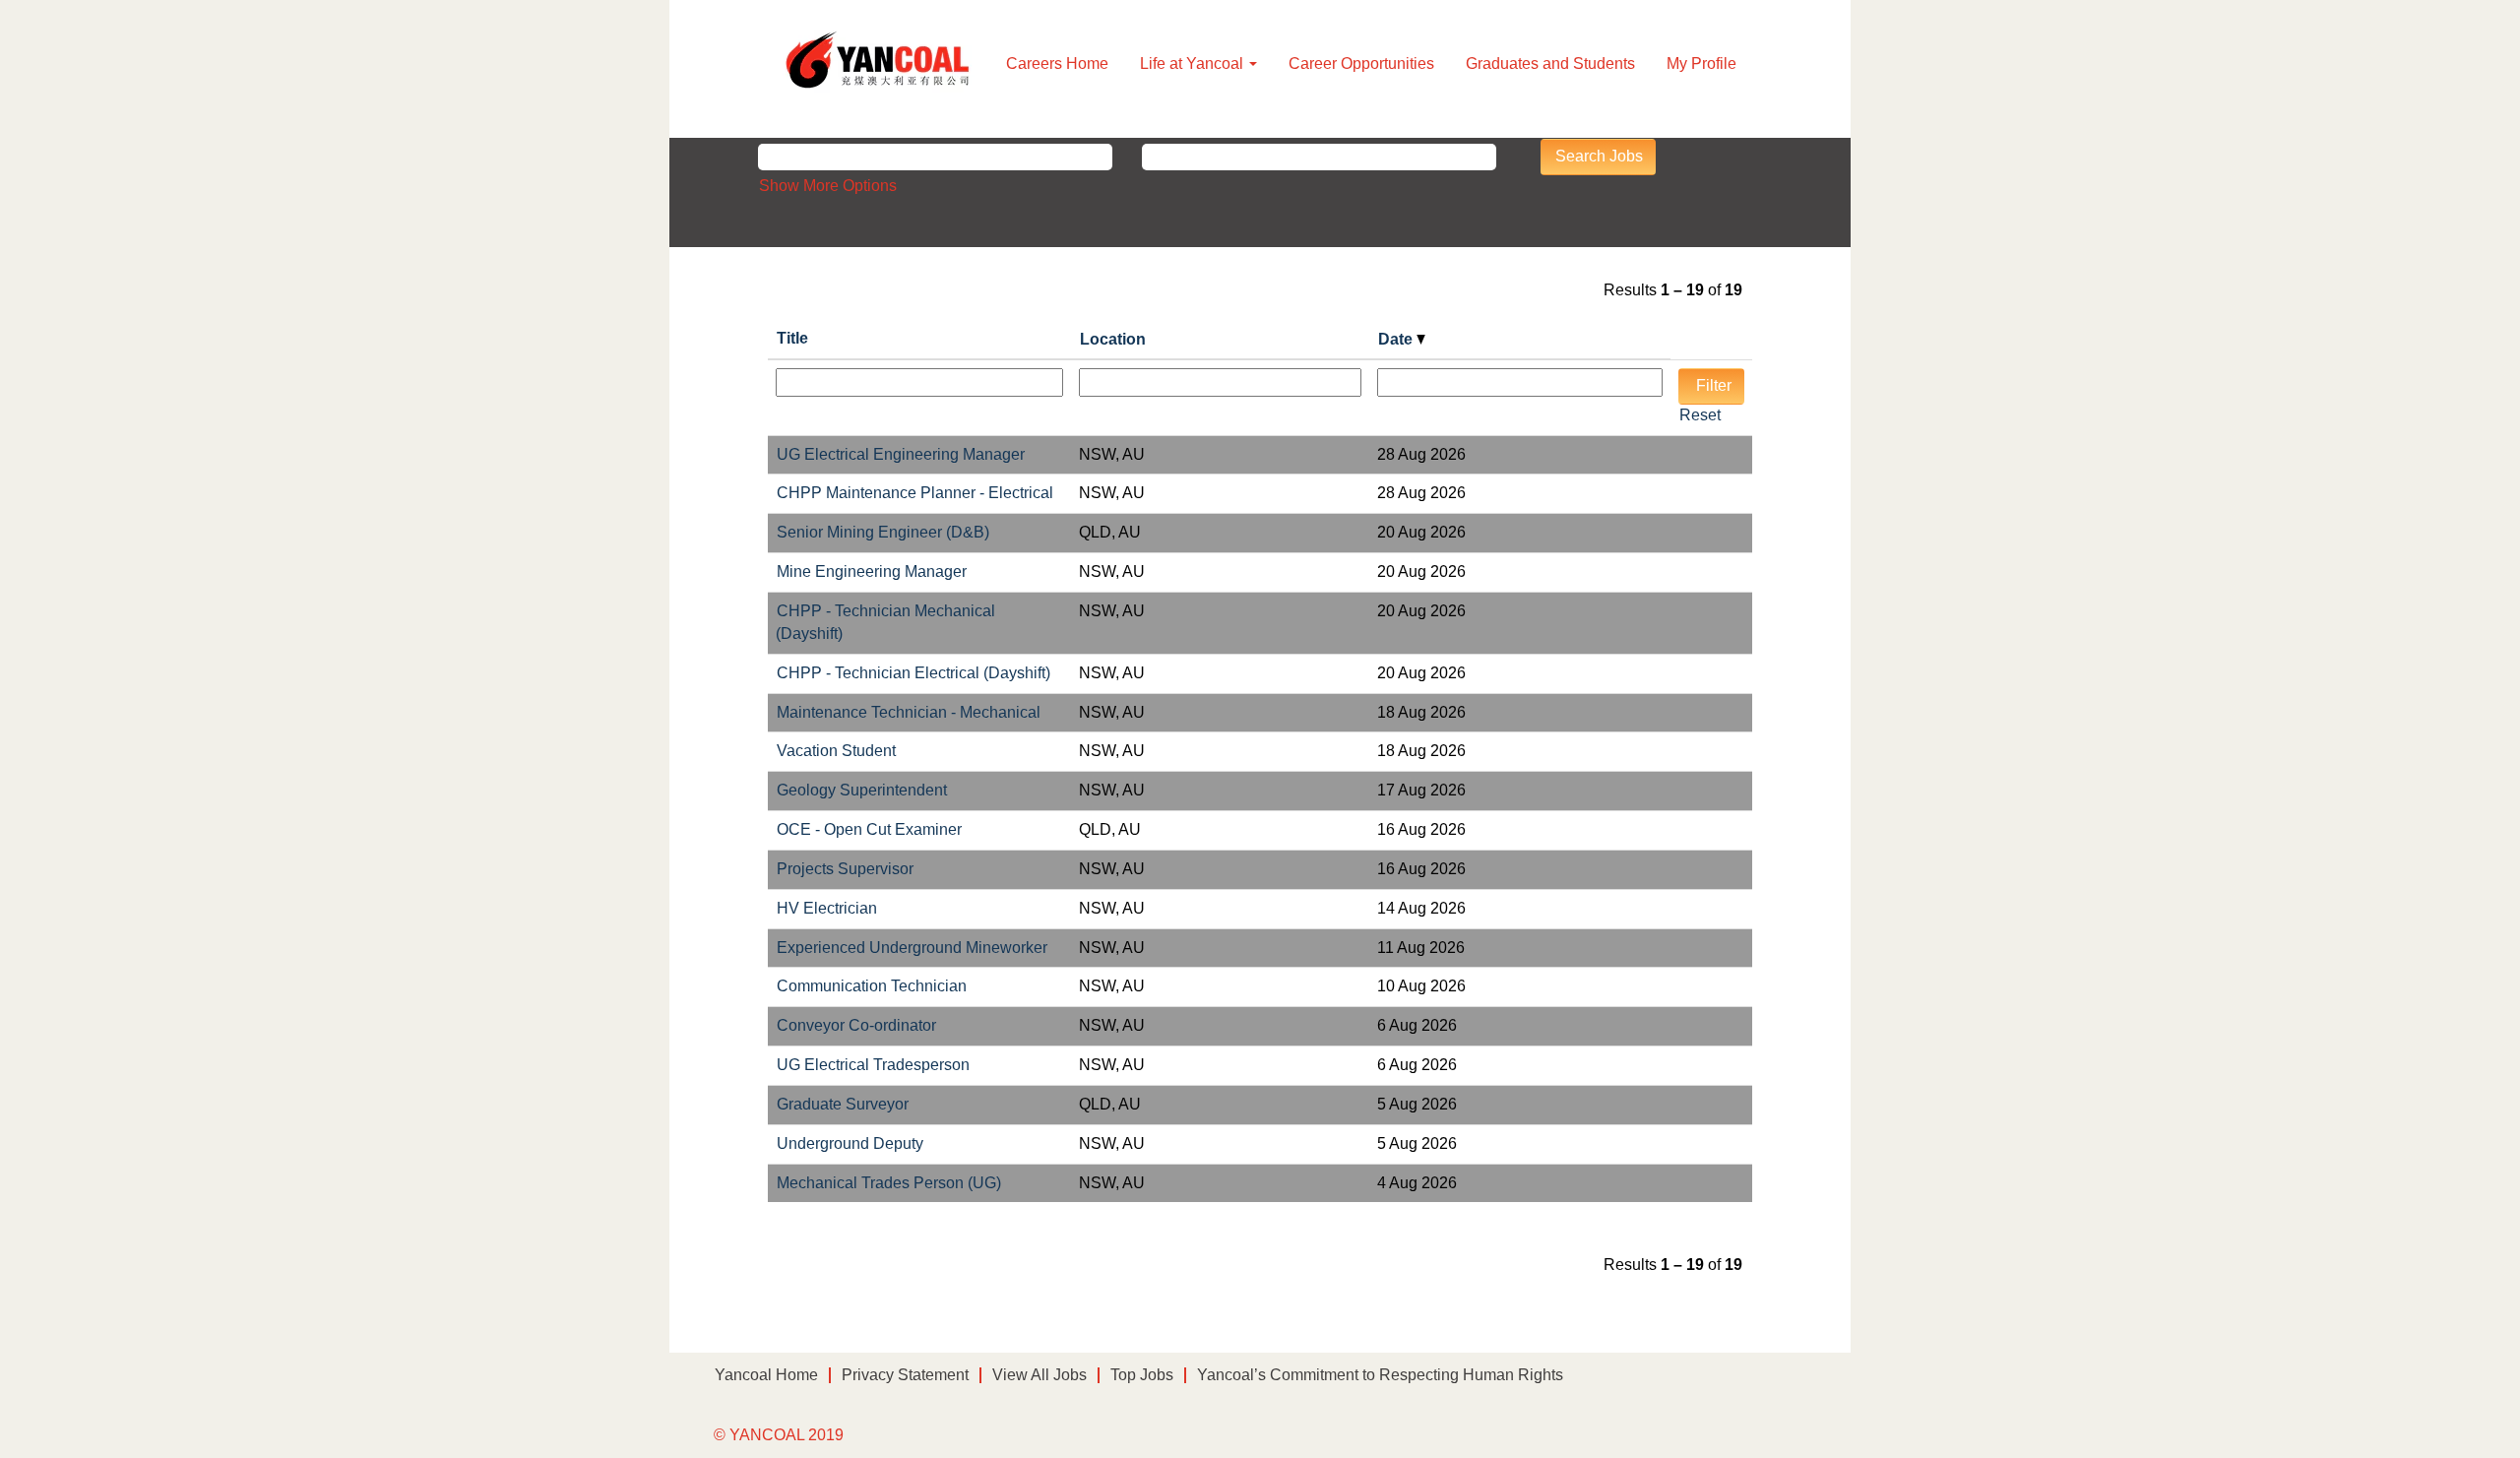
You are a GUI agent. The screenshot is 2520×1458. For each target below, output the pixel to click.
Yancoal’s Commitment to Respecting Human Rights (1380, 1375)
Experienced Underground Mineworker (912, 948)
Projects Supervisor (845, 869)
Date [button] (1397, 339)
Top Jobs (1142, 1375)
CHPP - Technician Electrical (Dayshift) (913, 673)
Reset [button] (1700, 415)
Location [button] (1113, 339)
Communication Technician (872, 986)
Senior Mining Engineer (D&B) (883, 532)
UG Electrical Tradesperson (873, 1065)
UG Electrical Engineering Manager (901, 454)
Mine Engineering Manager (872, 571)
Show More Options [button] (828, 186)
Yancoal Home (766, 1375)
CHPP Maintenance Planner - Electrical (915, 493)
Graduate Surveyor (843, 1104)
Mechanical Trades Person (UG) (889, 1183)
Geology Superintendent (862, 790)
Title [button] (792, 338)
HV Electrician (827, 908)
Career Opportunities (1361, 63)
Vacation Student (836, 751)
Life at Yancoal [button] (1194, 63)
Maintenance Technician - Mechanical (909, 712)
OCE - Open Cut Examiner (869, 829)
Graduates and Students (1550, 63)
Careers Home (1057, 63)
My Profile (1701, 63)
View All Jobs (1039, 1375)
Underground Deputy (850, 1143)
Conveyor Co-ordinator (856, 1025)
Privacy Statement (905, 1375)
